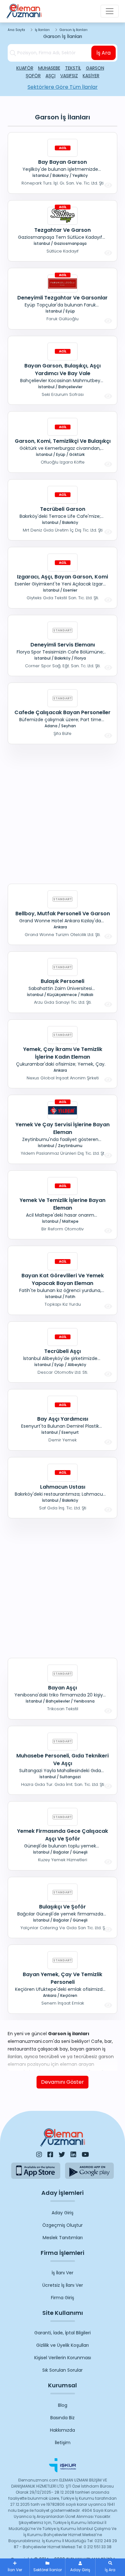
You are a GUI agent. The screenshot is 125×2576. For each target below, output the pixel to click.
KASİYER (91, 76)
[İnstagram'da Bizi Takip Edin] (39, 2155)
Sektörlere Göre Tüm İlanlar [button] (63, 87)
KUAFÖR (25, 68)
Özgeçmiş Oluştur (63, 2225)
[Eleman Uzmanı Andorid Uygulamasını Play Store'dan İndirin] (90, 2171)
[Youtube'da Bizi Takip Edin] (85, 2155)
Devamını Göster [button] (63, 2082)
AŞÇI (50, 76)
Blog (63, 2405)
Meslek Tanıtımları (63, 2238)
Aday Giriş (63, 2213)
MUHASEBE (49, 68)
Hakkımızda (63, 2430)
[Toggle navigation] (110, 11)
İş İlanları (42, 30)
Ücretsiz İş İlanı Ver (63, 2285)
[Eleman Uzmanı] (24, 11)
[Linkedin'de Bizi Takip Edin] (73, 2155)
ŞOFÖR (33, 76)
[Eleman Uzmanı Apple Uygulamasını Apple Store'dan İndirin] (36, 2171)
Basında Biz (63, 2418)
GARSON (95, 68)
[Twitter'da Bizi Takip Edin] (62, 2155)
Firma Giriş (63, 2298)
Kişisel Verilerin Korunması (63, 2358)
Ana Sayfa (16, 30)
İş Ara (104, 53)
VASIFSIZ (69, 76)
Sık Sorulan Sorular (63, 2370)
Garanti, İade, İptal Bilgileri (63, 2333)
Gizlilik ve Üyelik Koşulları (63, 2345)
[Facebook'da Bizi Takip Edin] (50, 2155)
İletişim (63, 2443)
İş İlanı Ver (63, 2273)
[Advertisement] (63, 813)
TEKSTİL (73, 68)
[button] (110, 2567)
